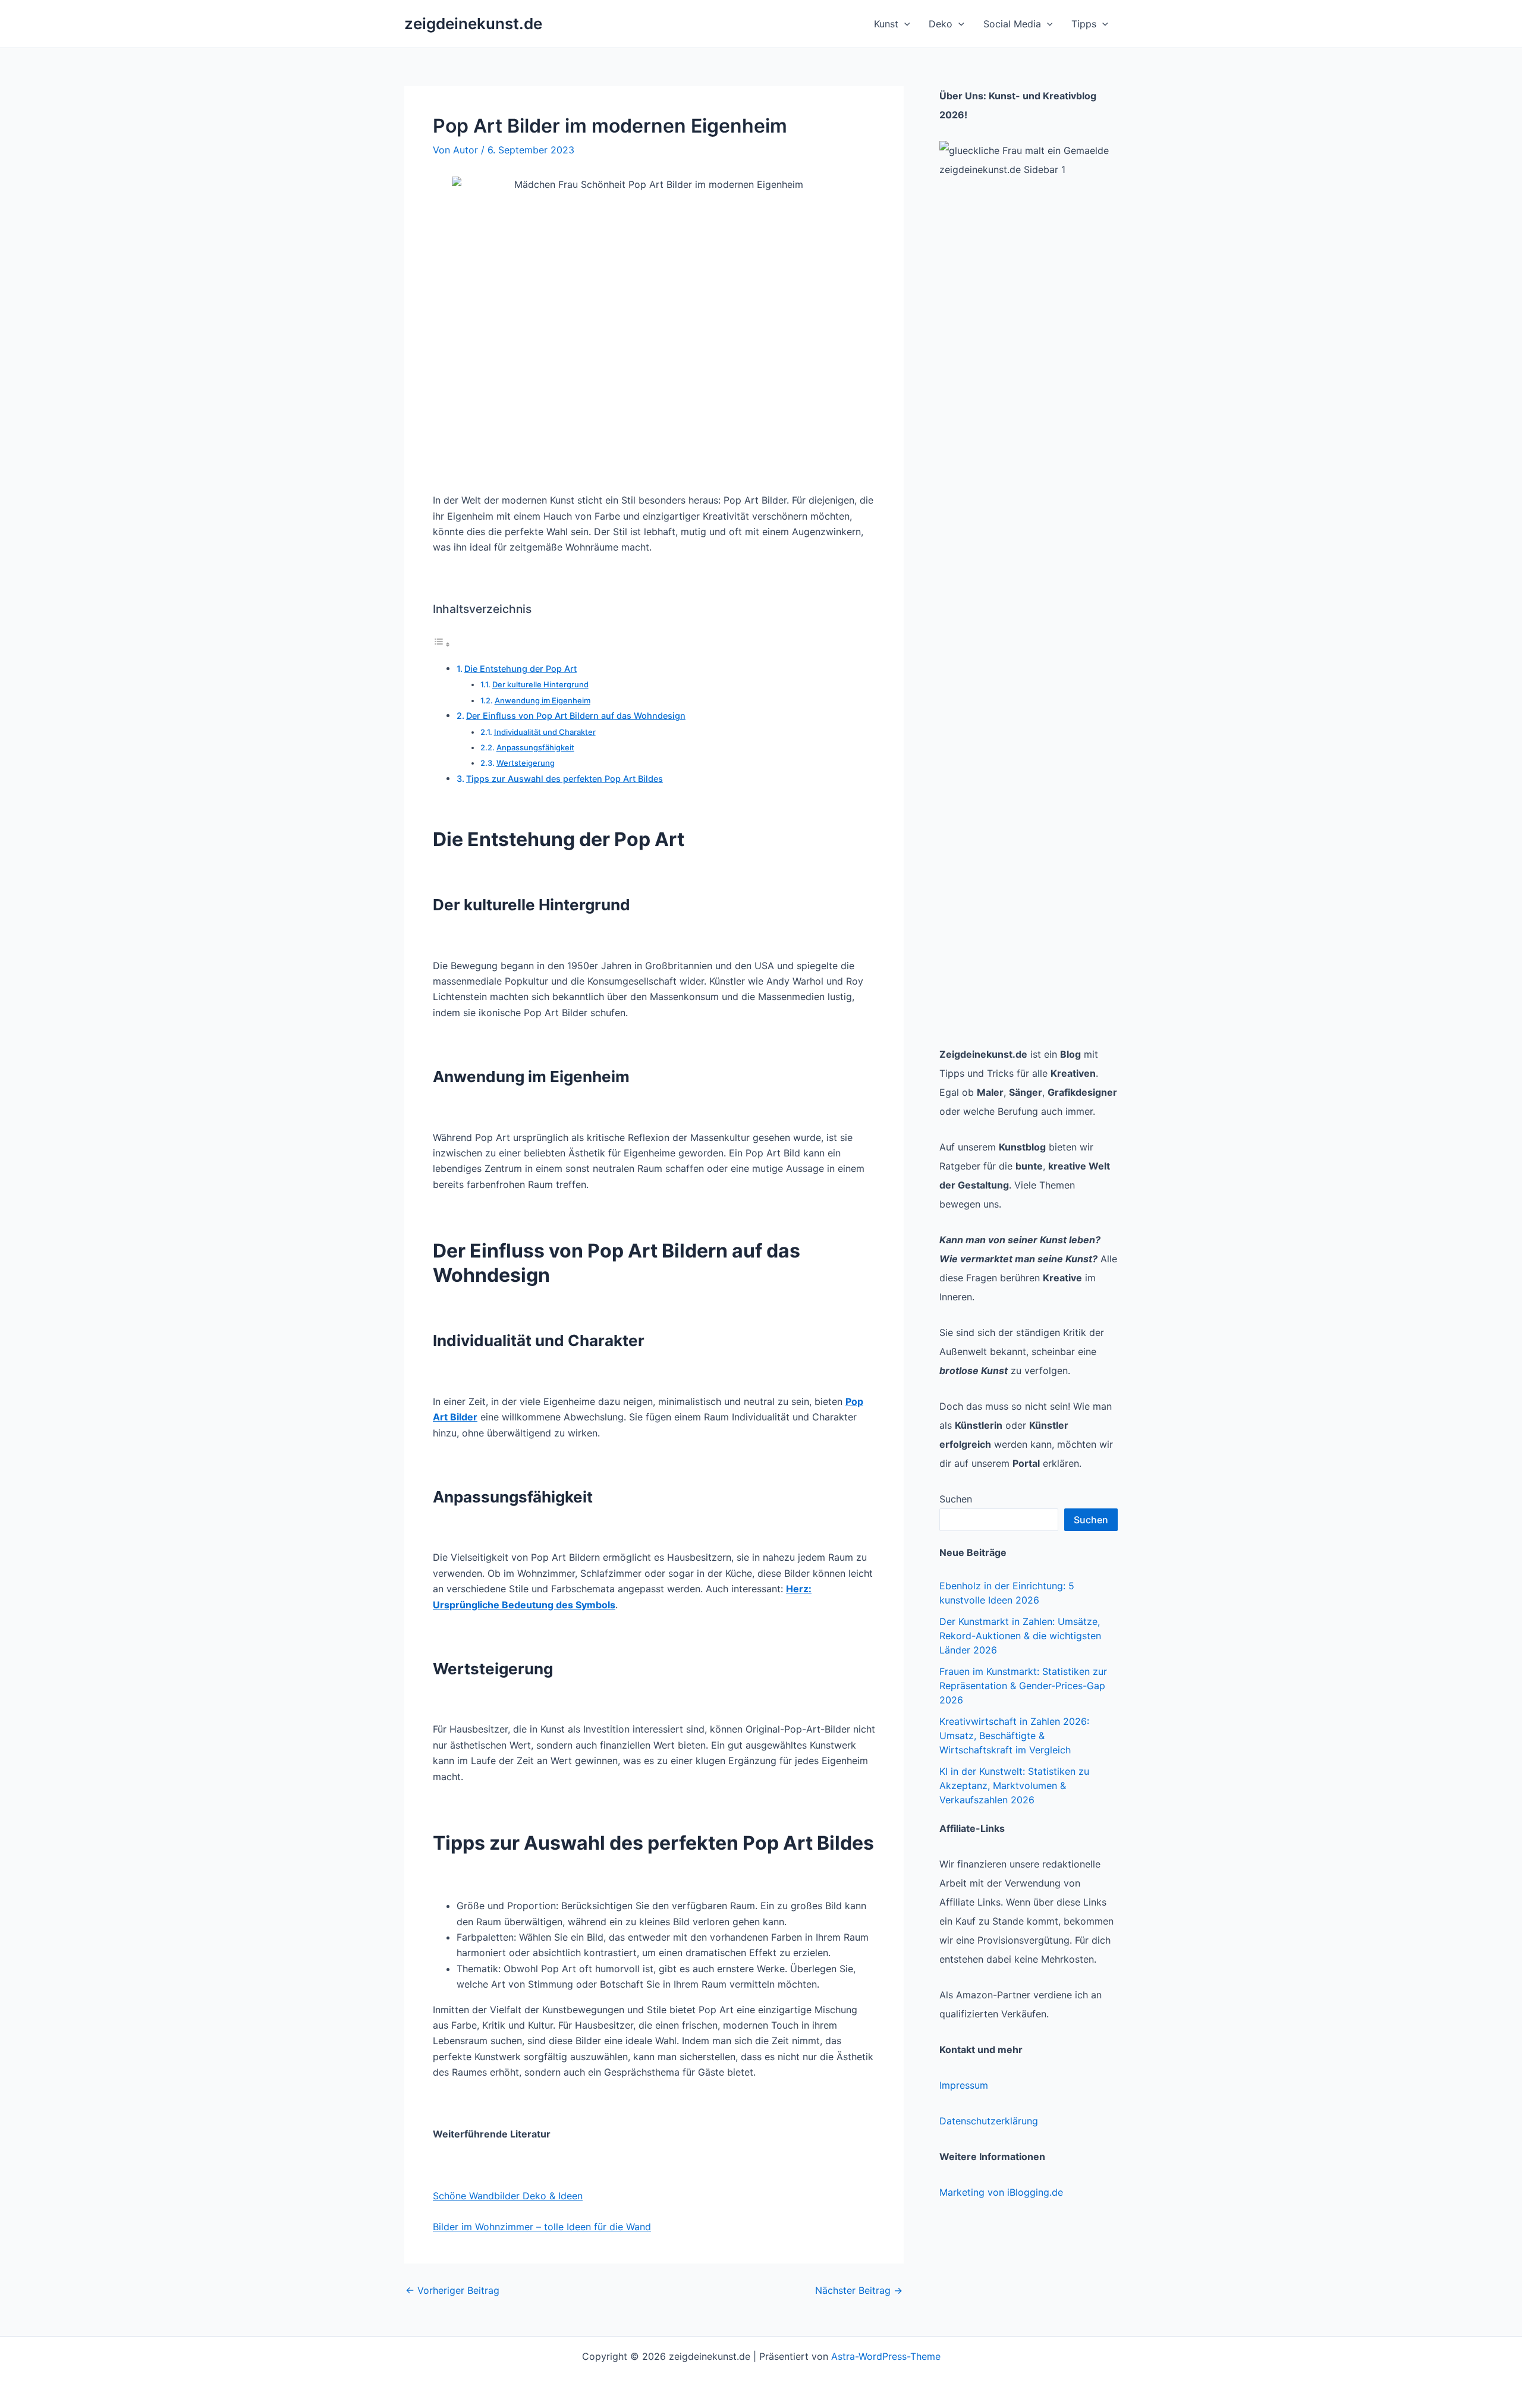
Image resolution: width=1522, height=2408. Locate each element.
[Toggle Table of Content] (442, 644)
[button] (904, 24)
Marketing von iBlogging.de (1001, 2192)
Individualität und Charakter (545, 732)
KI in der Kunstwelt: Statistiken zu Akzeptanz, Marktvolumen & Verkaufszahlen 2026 (1014, 1785)
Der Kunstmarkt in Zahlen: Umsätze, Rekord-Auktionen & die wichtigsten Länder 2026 (1020, 1636)
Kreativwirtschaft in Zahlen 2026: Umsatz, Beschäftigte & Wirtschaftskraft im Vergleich (1014, 1736)
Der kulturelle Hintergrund (540, 684)
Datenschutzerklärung (989, 2121)
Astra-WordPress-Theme (886, 2356)
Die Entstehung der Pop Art (521, 669)
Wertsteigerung (526, 763)
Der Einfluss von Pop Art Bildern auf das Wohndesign (576, 716)
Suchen (956, 1499)
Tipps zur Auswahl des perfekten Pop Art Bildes (565, 779)
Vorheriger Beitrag (452, 2290)
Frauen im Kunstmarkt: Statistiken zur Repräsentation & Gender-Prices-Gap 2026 (1023, 1686)
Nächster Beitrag (859, 2290)
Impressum (964, 2085)
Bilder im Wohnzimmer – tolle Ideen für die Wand (542, 2227)
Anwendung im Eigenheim (543, 700)
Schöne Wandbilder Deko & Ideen (508, 2196)
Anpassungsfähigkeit (535, 747)
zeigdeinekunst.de (473, 23)
